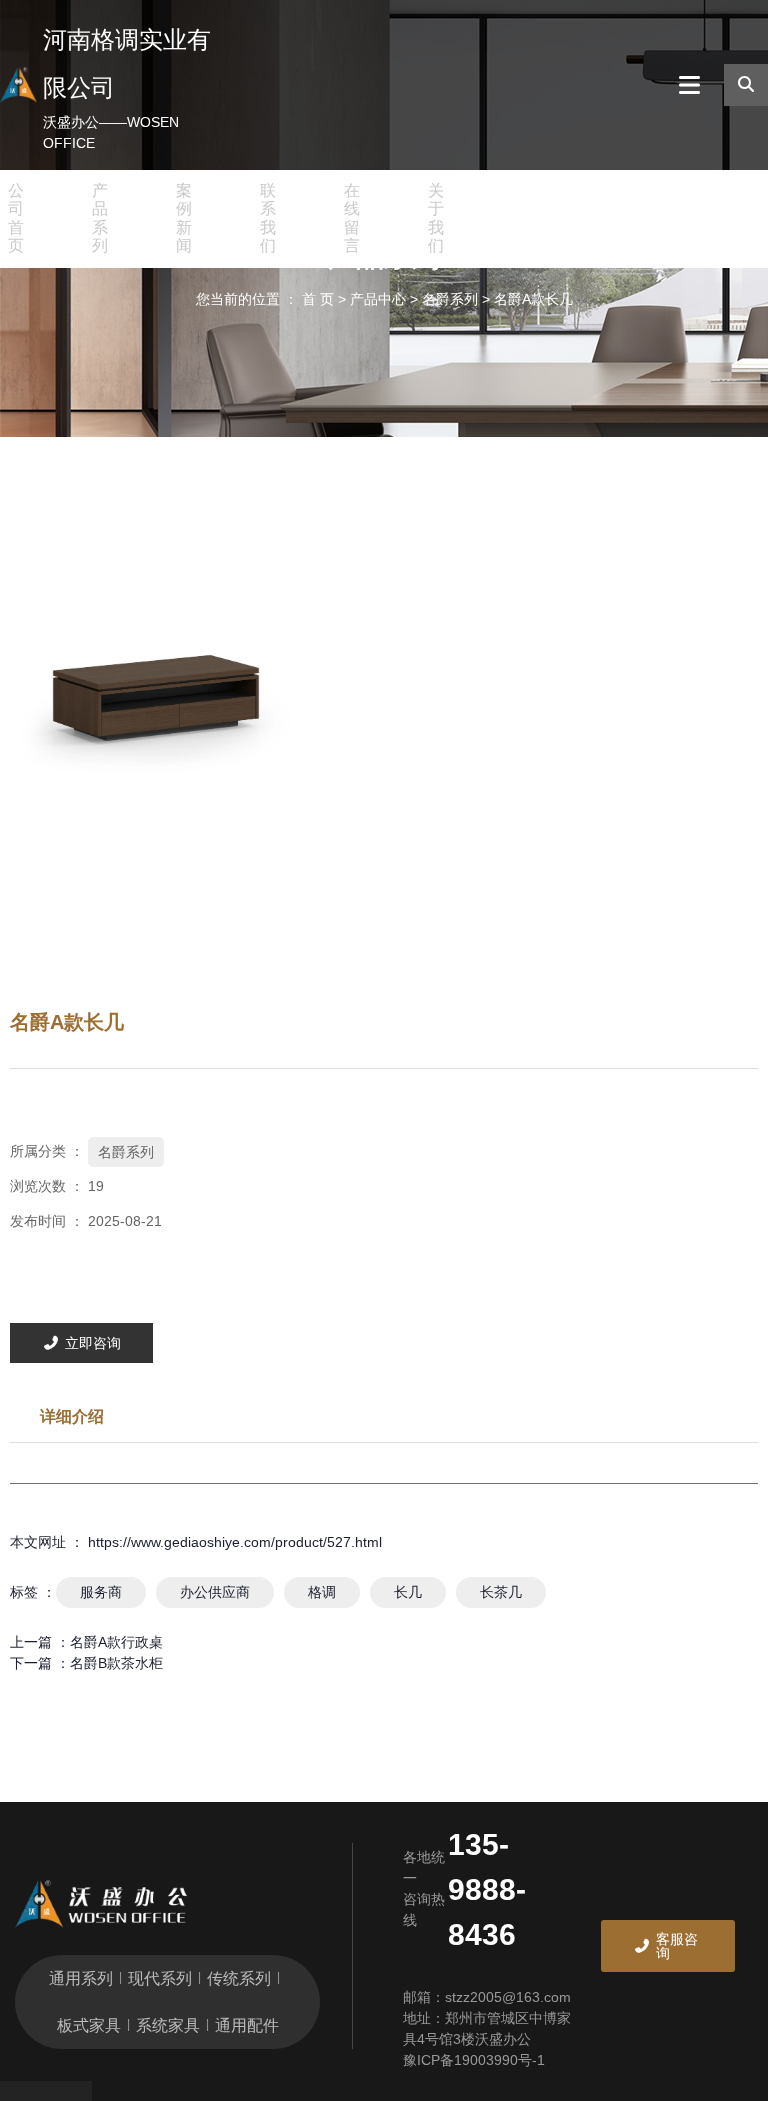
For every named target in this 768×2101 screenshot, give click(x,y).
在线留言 (352, 218)
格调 (322, 1592)
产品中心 (378, 299)
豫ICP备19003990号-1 (474, 2060)
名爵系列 (450, 299)
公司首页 (16, 218)
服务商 (101, 1592)
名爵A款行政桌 (116, 1642)
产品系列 (100, 218)
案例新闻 (184, 218)
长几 (408, 1592)
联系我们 (268, 218)
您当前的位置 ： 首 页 (267, 299)
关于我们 (436, 218)
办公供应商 (215, 1592)
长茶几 (501, 1592)
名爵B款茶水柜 (116, 1663)
